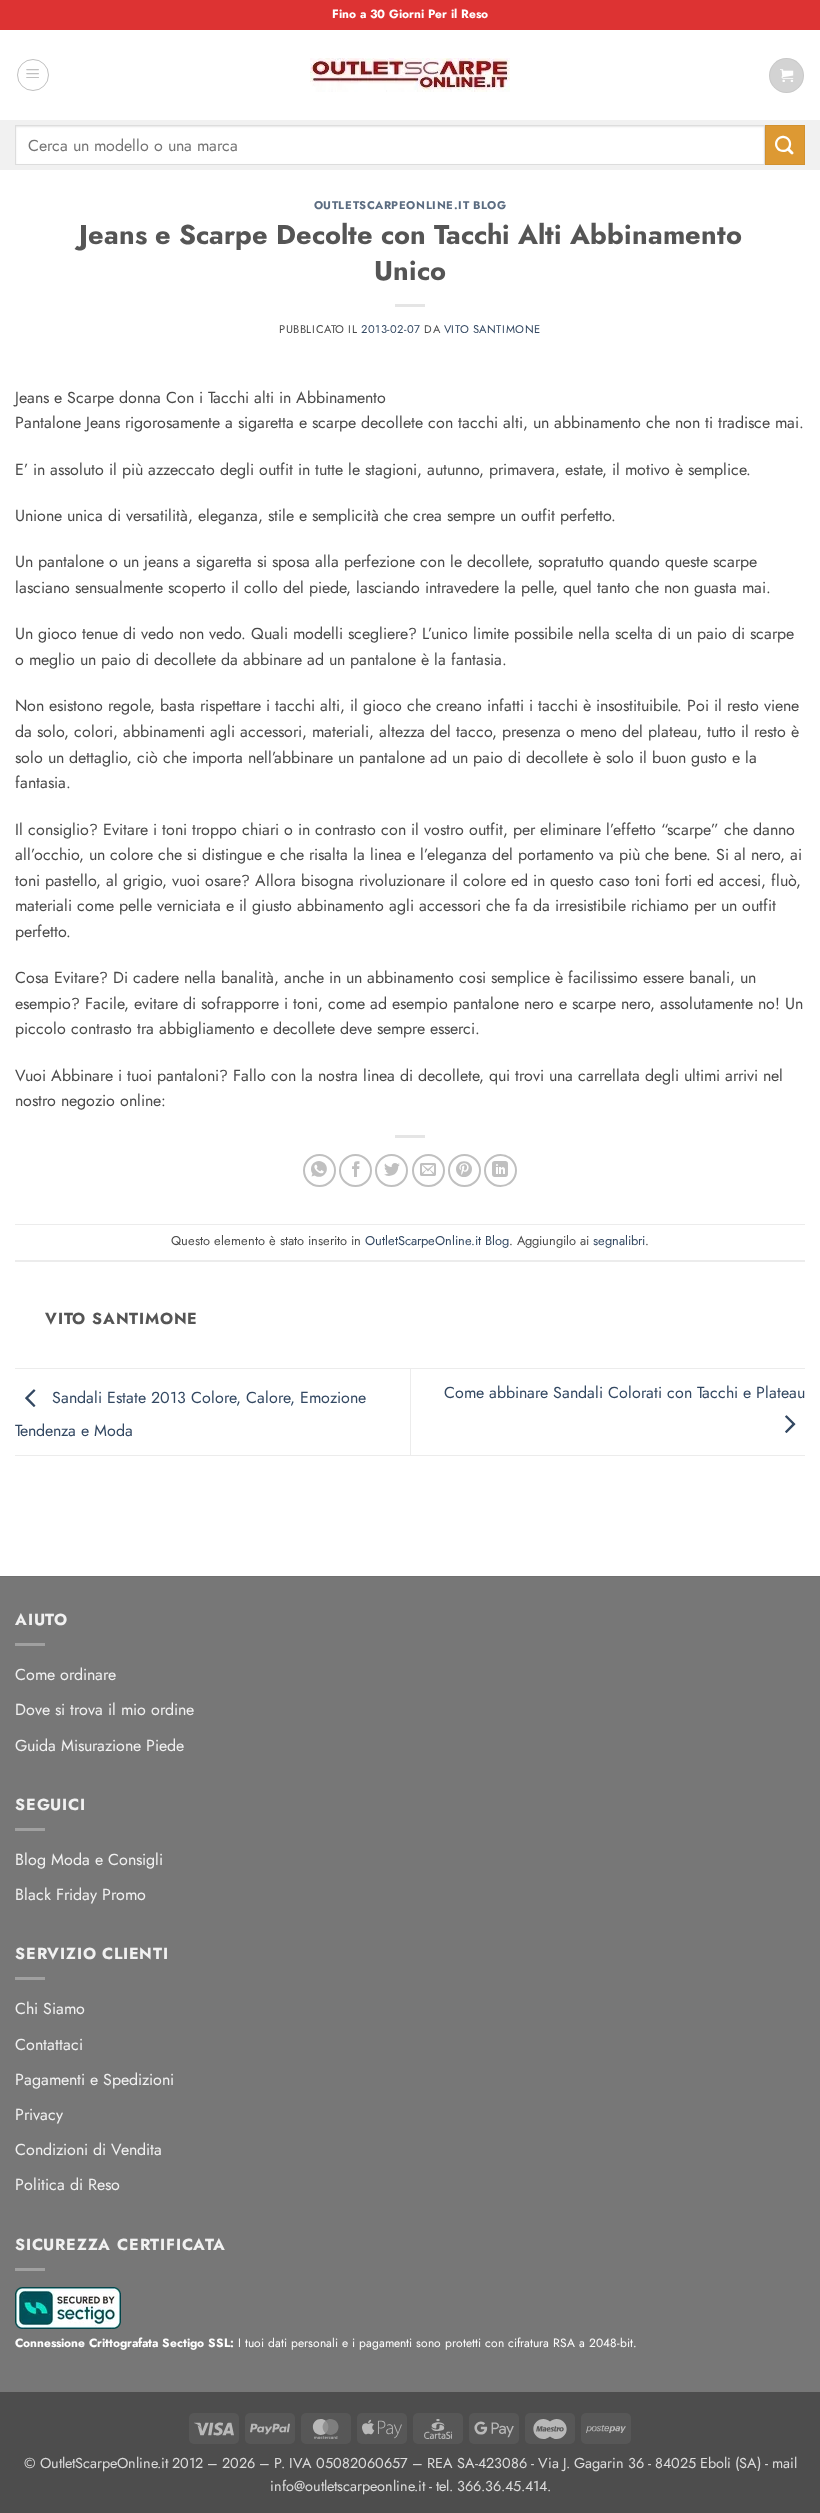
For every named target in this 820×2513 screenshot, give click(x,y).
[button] (33, 75)
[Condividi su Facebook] (355, 1170)
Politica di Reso (67, 2184)
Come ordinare (65, 1674)
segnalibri (619, 1240)
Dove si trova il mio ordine (104, 1709)
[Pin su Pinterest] (464, 1170)
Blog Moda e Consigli (89, 1859)
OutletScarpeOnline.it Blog (410, 205)
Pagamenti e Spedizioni (94, 2079)
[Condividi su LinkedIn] (500, 1170)
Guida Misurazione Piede (99, 1745)
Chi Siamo (50, 2008)
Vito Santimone (492, 329)
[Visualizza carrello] (786, 75)
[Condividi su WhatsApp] (319, 1170)
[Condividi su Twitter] (391, 1170)
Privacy (39, 2114)
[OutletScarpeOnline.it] (410, 75)
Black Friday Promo (80, 1894)
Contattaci (49, 2044)
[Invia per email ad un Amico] (428, 1170)
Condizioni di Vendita (88, 2149)
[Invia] (785, 144)
